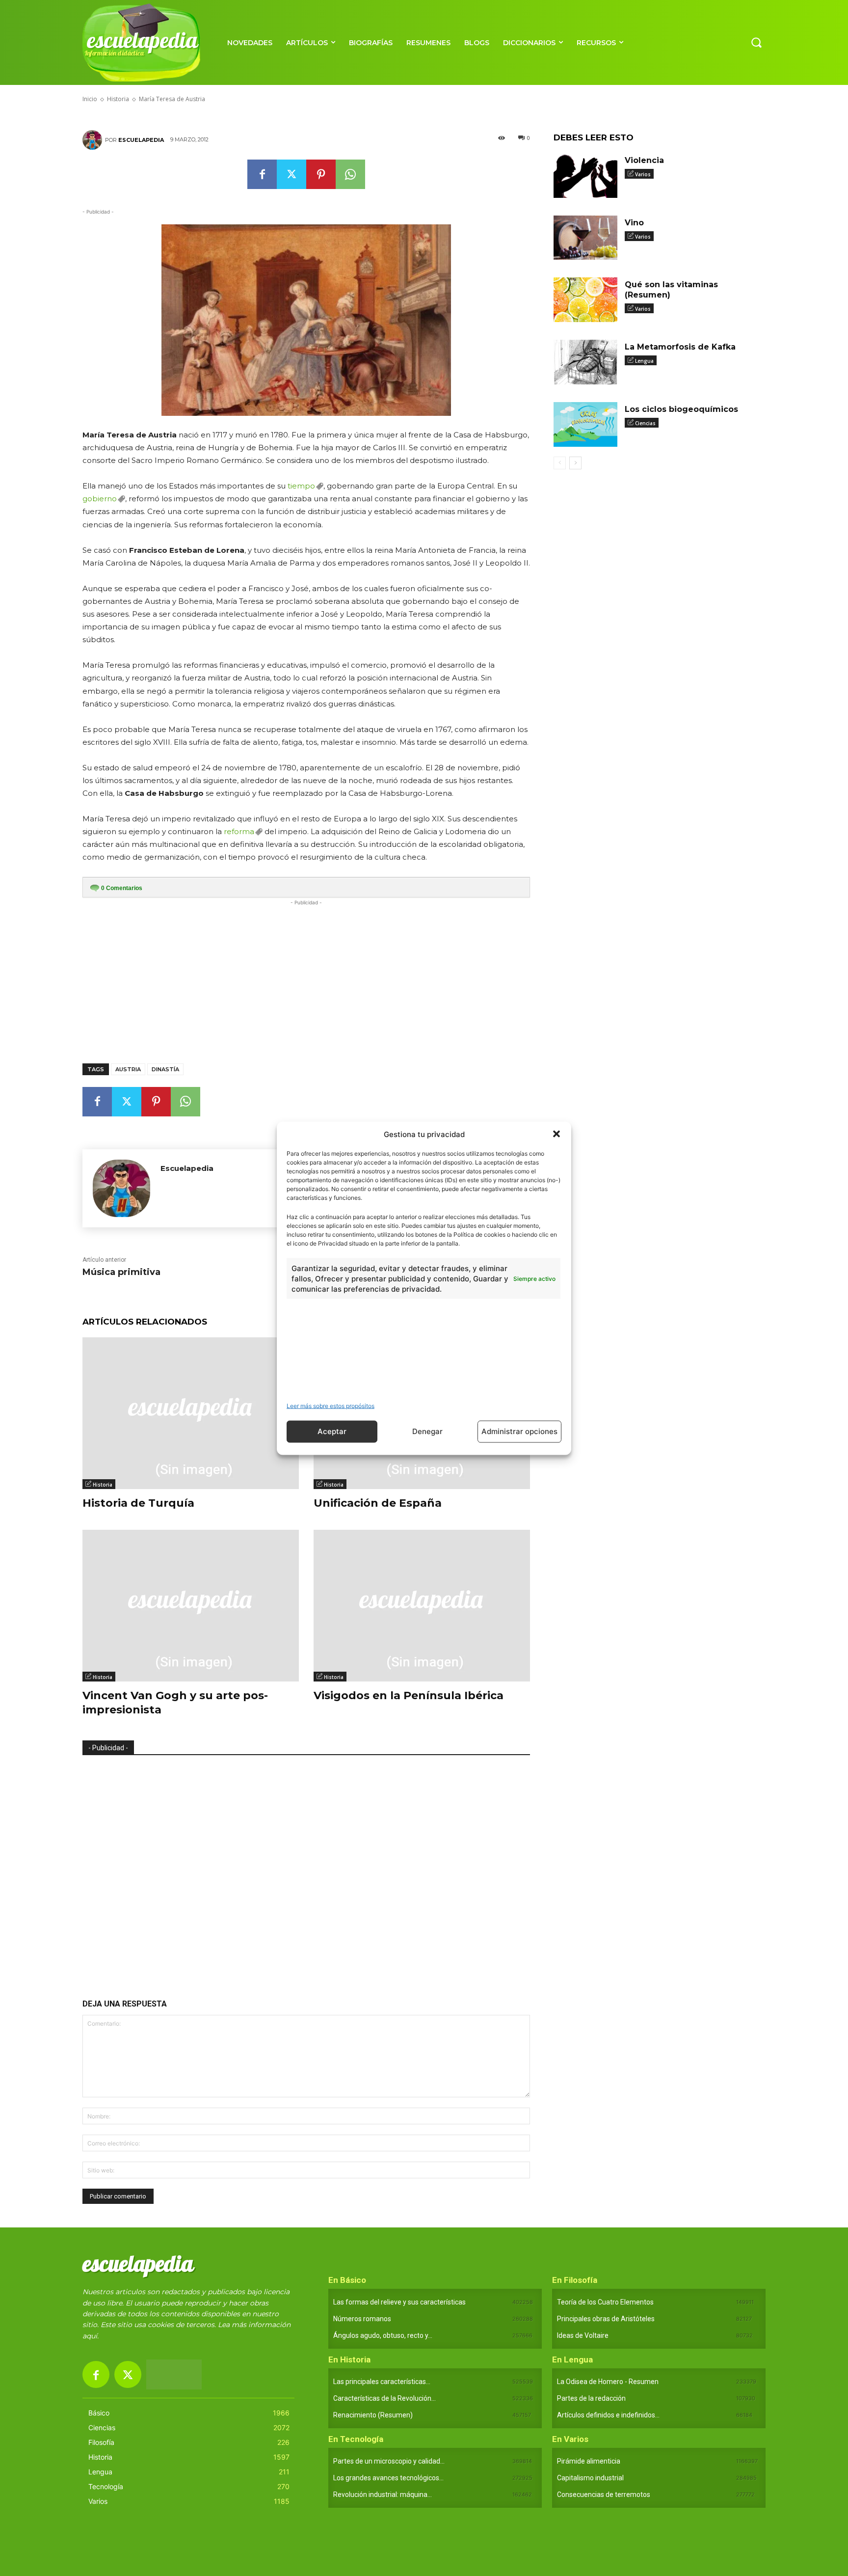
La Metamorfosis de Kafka (680, 347)
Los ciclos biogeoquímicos (681, 409)
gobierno (100, 499)
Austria (128, 1069)
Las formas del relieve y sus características (399, 2302)
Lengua (644, 361)
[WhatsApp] (350, 174)
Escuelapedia (141, 140)
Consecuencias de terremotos (604, 2495)
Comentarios (122, 888)
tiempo (301, 486)
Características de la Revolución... (384, 2398)
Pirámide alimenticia (589, 2461)
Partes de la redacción (591, 2398)
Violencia (644, 160)
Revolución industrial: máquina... (383, 2495)
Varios (643, 174)
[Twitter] (291, 174)
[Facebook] (262, 174)
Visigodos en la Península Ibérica (409, 1695)
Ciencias (645, 423)
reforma (239, 831)
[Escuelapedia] (94, 140)
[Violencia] (585, 176)
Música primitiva (121, 1272)
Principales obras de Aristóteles (606, 2319)
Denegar (427, 1431)
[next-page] (575, 463)
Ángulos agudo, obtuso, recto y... (383, 2335)
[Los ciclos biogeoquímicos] (585, 424)
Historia (103, 1485)
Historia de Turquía (138, 1503)
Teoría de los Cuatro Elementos (605, 2302)
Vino (634, 223)
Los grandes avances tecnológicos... (388, 2478)
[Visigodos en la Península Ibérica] (422, 1606)
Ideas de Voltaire (583, 2335)
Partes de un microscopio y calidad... (389, 2461)
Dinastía (165, 1069)
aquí (90, 2336)
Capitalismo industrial (590, 2478)
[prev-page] (560, 463)
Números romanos (362, 2319)
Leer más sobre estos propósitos (331, 1405)
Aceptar (332, 1431)
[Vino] (585, 238)
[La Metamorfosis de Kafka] (585, 362)
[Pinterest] (321, 174)
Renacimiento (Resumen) (373, 2415)
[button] (556, 1134)
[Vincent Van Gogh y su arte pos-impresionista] (191, 1606)
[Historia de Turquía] (191, 1413)
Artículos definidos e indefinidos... (608, 2415)
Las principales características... (382, 2382)
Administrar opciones (519, 1431)
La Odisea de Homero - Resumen (608, 2382)
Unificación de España (378, 1503)
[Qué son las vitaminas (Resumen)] (585, 300)
